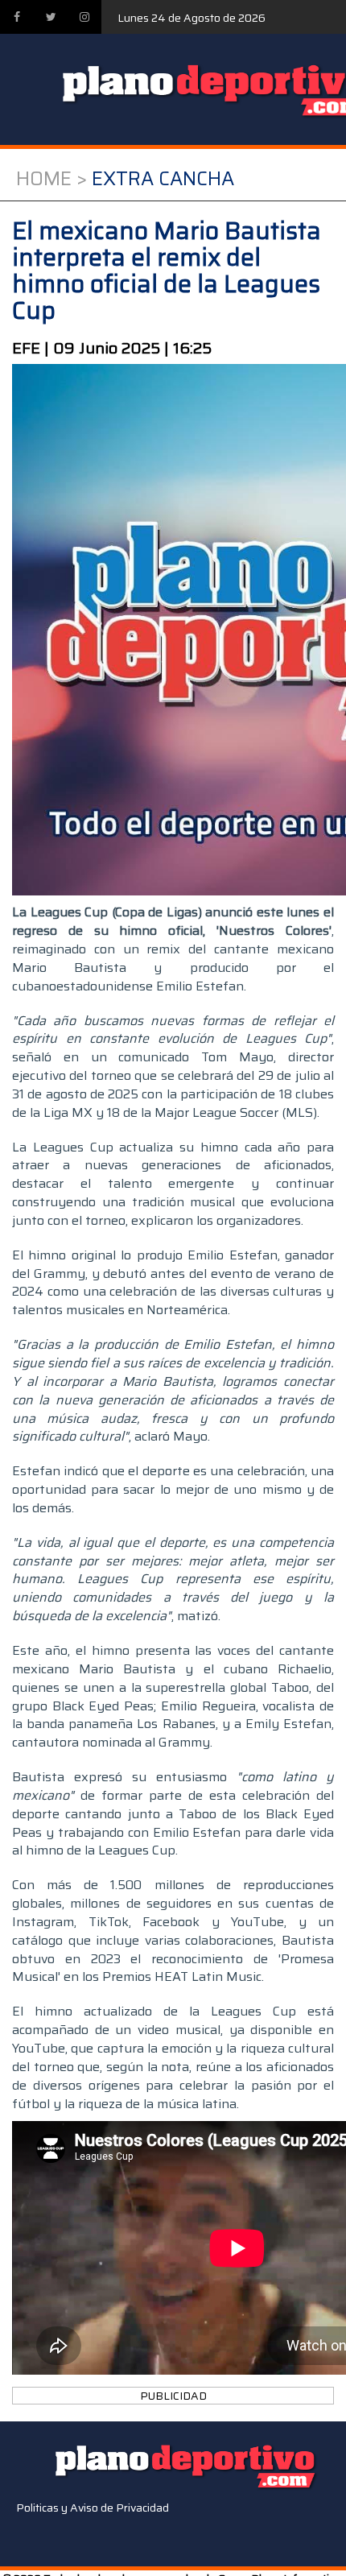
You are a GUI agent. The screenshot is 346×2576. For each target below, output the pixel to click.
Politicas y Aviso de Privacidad (93, 2508)
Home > (51, 179)
